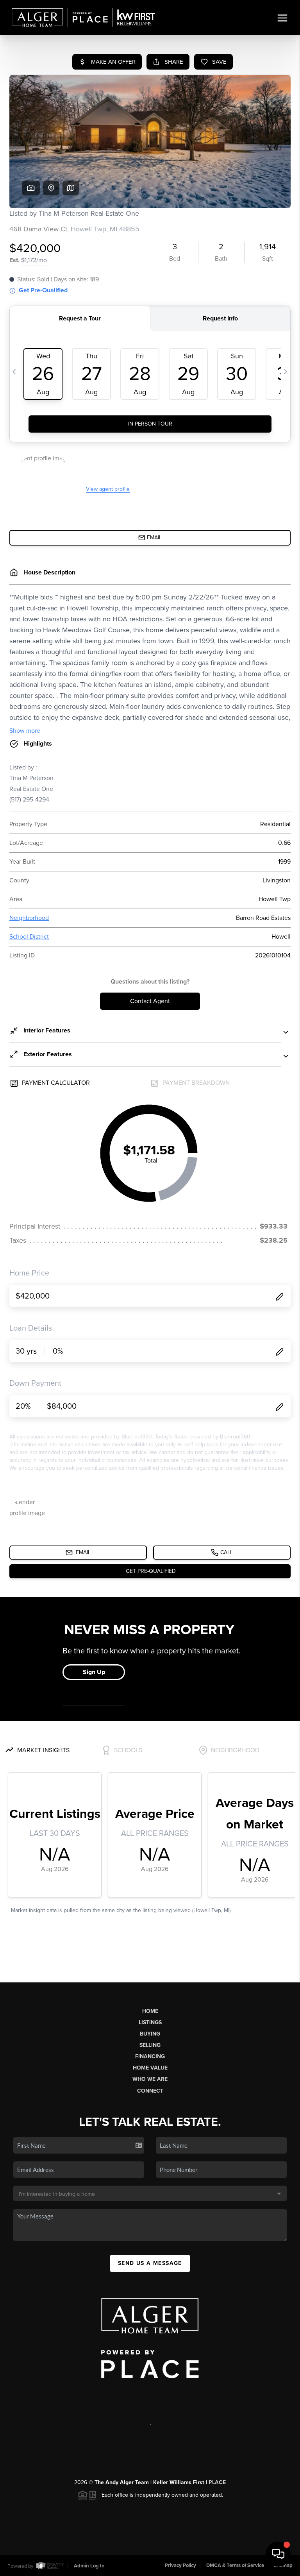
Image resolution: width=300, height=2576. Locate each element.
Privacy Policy (180, 2565)
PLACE (217, 2482)
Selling (150, 2045)
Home (150, 2011)
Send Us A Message (150, 2263)
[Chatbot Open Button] (278, 2554)
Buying (150, 2034)
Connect (150, 2091)
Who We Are (150, 2079)
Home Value (150, 2068)
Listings (150, 2022)
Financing (150, 2056)
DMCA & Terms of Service (235, 2565)
